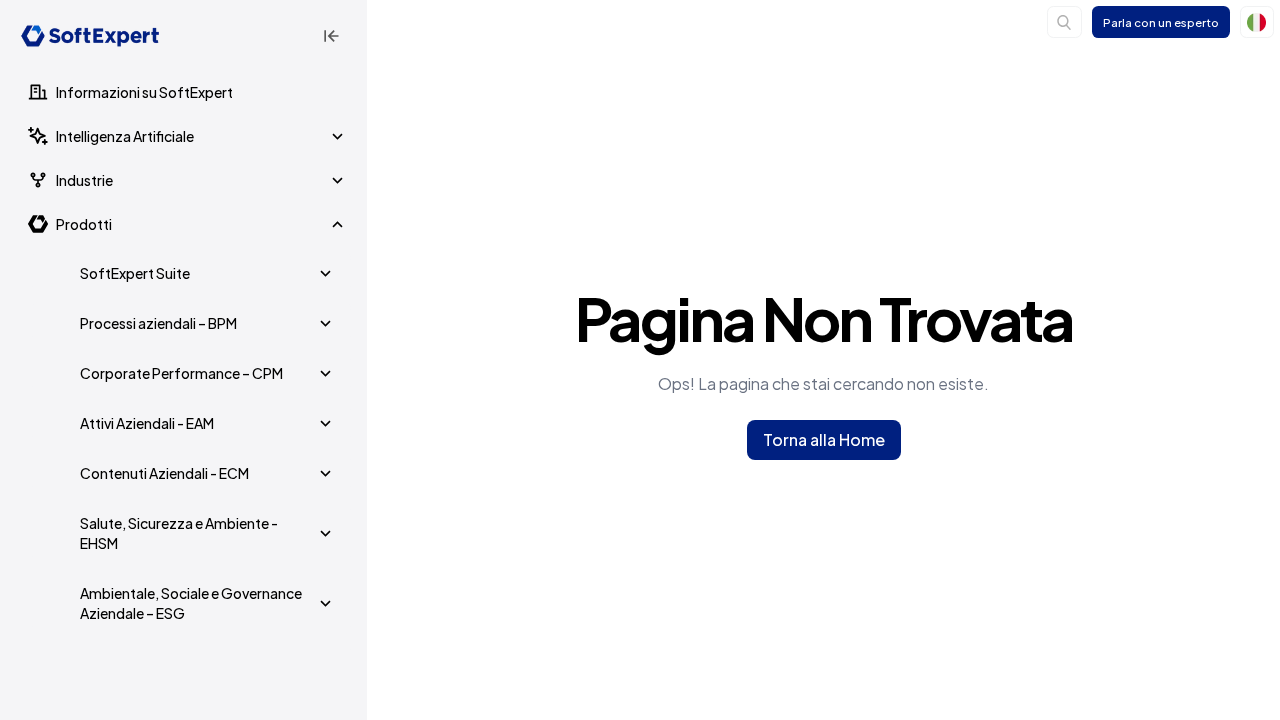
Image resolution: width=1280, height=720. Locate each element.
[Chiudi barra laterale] (331, 36)
